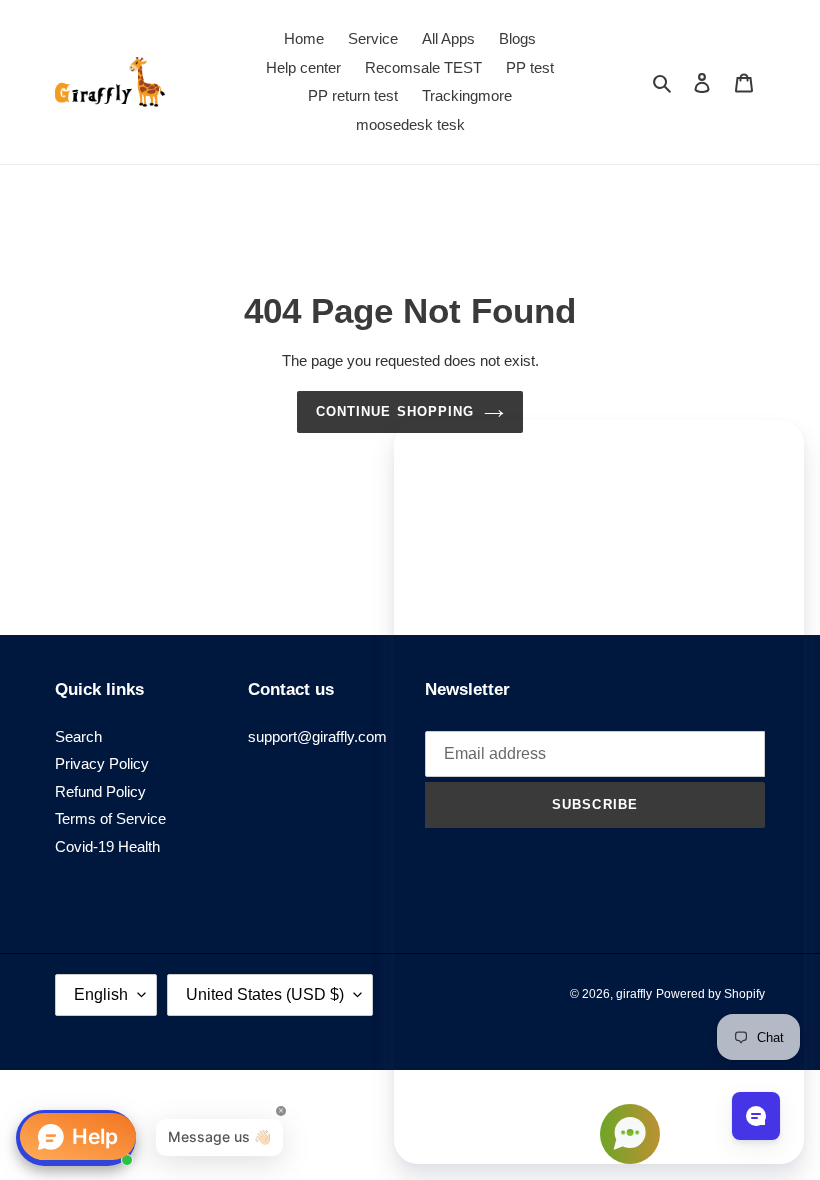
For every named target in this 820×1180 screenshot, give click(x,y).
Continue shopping (395, 411)
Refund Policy (100, 791)
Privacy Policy (102, 763)
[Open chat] (756, 1116)
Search (78, 736)
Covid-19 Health (107, 846)
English (101, 994)
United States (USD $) (265, 994)
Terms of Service (110, 818)
